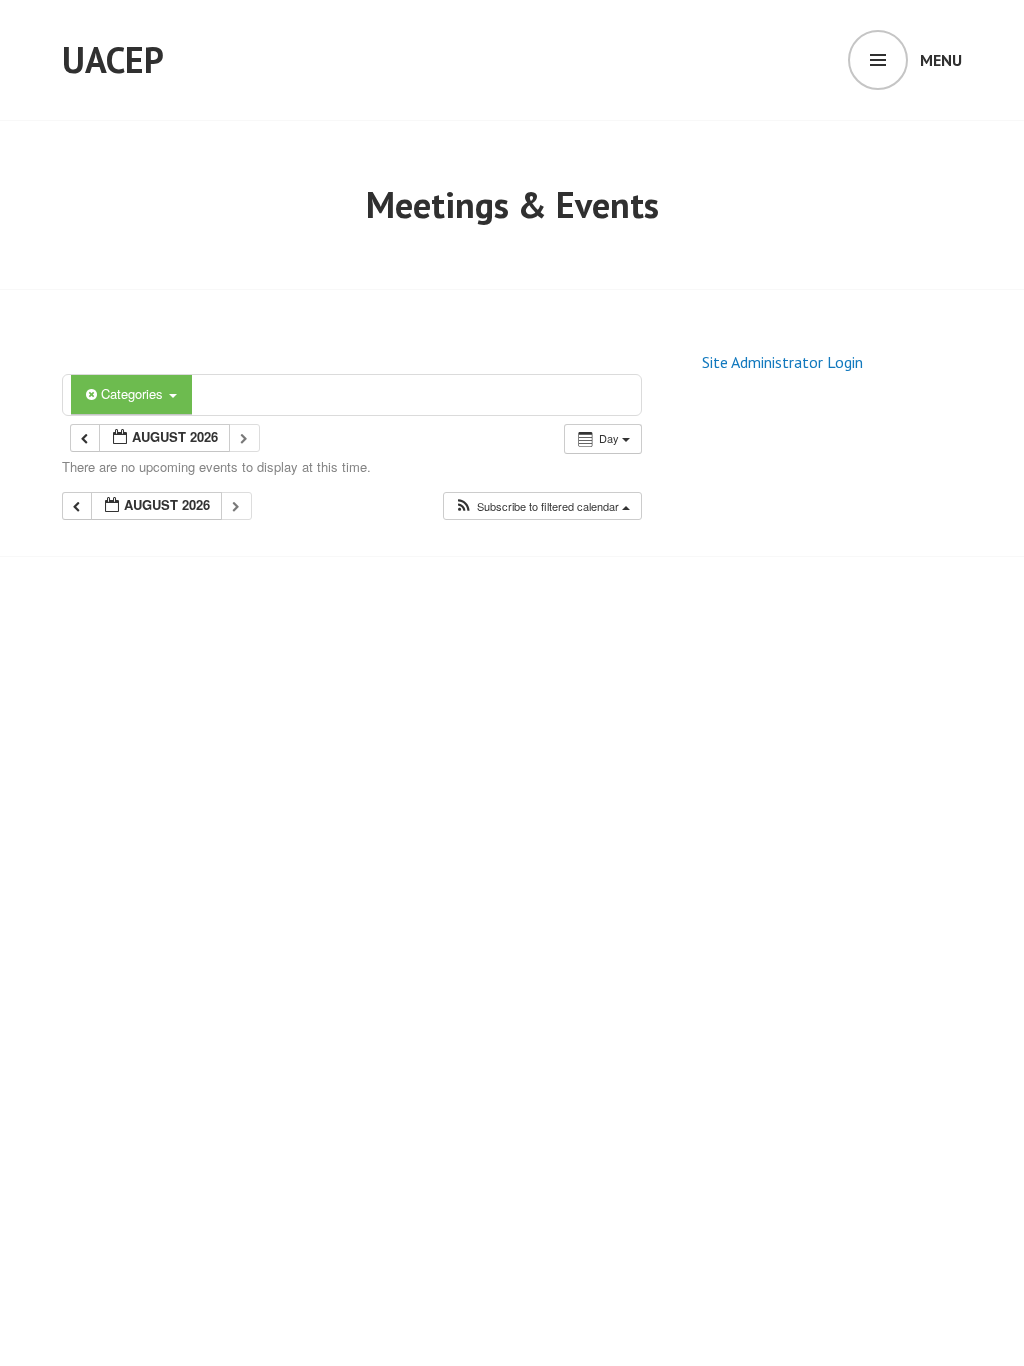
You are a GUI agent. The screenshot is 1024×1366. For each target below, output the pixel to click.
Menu (941, 60)
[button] (542, 506)
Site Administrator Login (782, 362)
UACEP (113, 59)
